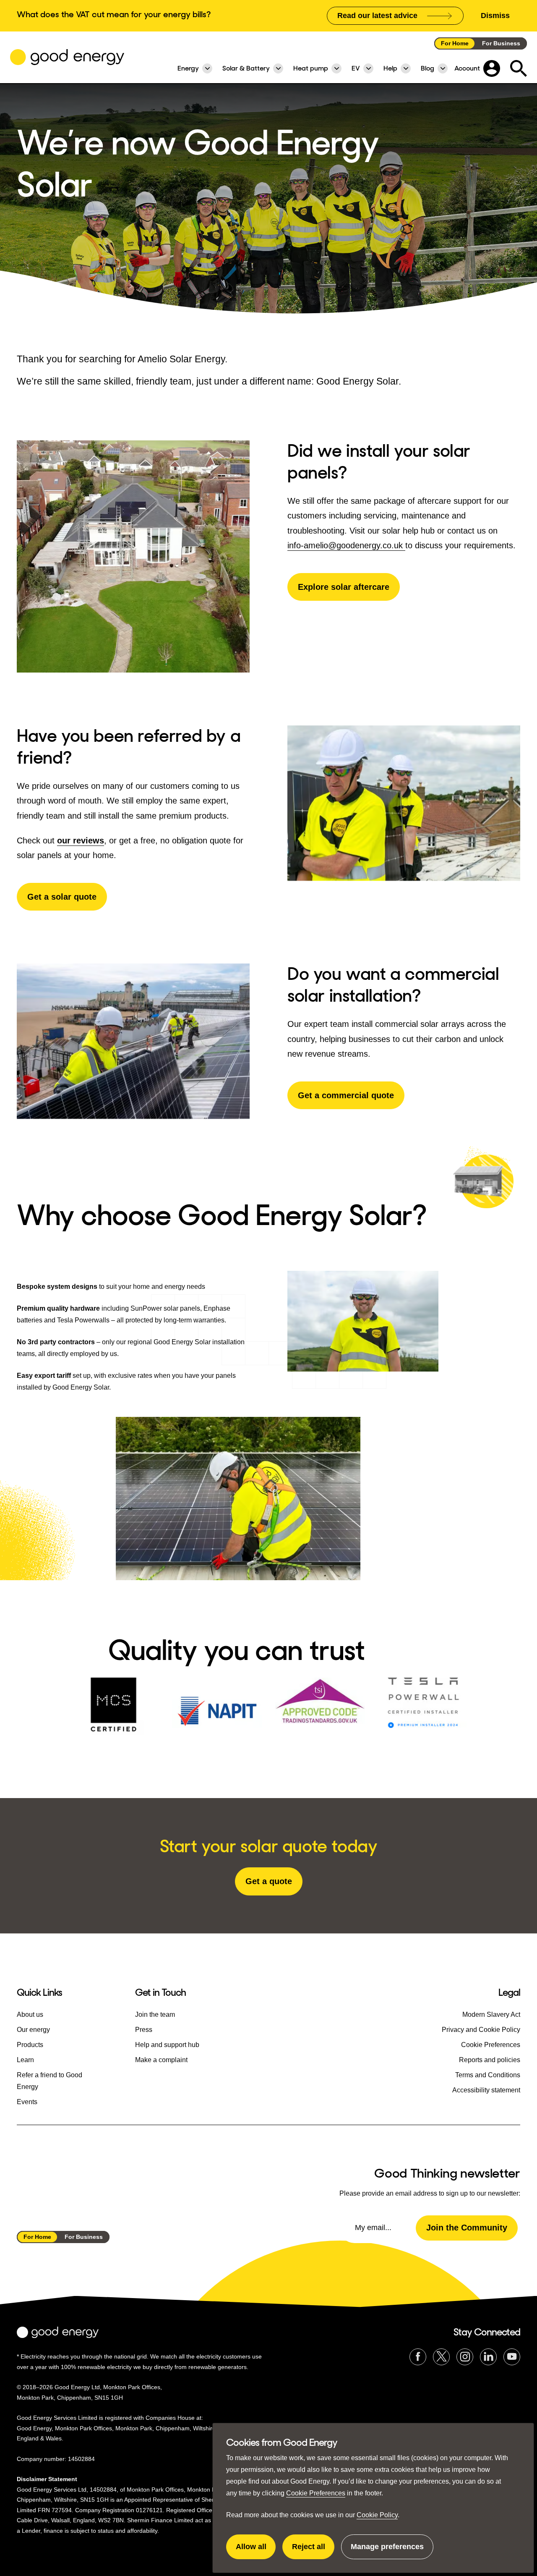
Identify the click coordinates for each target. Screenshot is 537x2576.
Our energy (33, 2030)
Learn (25, 2060)
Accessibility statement (486, 2090)
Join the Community (467, 2228)
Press (144, 2030)
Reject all (313, 2551)
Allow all (256, 2551)
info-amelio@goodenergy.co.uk (346, 545)
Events (27, 2102)
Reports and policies (490, 2060)
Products (30, 2045)
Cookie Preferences (316, 2493)
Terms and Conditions (488, 2075)
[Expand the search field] (519, 68)
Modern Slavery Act (491, 2014)
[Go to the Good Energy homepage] (67, 57)
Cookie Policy (377, 2515)
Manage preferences (387, 2551)
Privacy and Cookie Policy (481, 2030)
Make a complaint (161, 2060)
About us (30, 2014)
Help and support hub (167, 2045)
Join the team (155, 2014)
